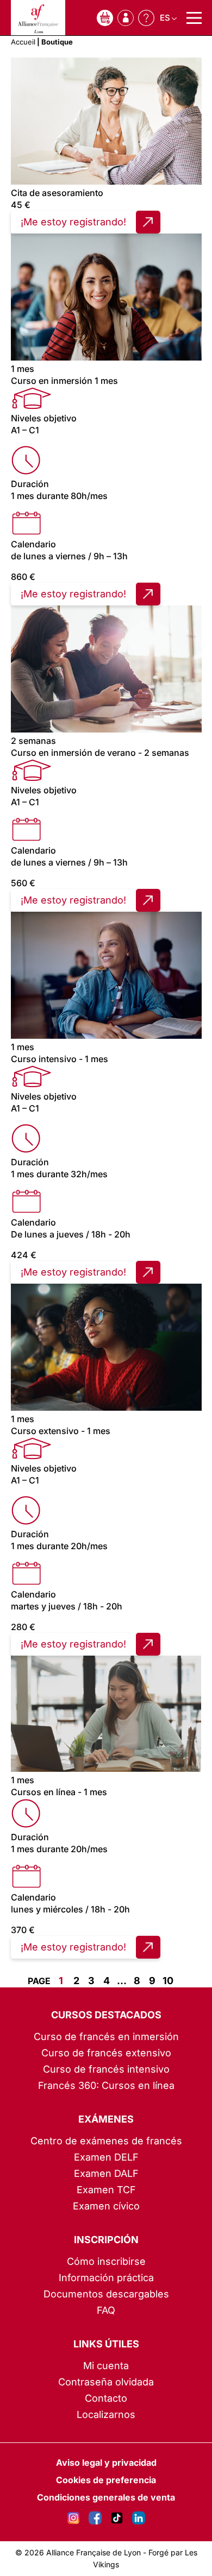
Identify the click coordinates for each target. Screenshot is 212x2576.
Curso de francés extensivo (106, 2053)
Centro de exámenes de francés (106, 2141)
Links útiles (106, 2344)
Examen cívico (106, 2206)
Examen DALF (106, 2173)
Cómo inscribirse (106, 2261)
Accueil (23, 42)
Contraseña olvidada (106, 2382)
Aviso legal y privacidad (106, 2463)
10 (168, 1981)
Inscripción (106, 2240)
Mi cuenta (106, 2366)
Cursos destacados (106, 2015)
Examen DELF (106, 2157)
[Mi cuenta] (126, 18)
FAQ (106, 2310)
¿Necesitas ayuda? (146, 18)
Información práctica (106, 2278)
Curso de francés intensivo (106, 2069)
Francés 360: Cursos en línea (106, 2085)
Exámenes (106, 2119)
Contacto (106, 2398)
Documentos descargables (106, 2294)
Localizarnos (106, 2414)
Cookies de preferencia (106, 2480)
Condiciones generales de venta (106, 2497)
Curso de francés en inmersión (106, 2037)
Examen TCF (106, 2190)
